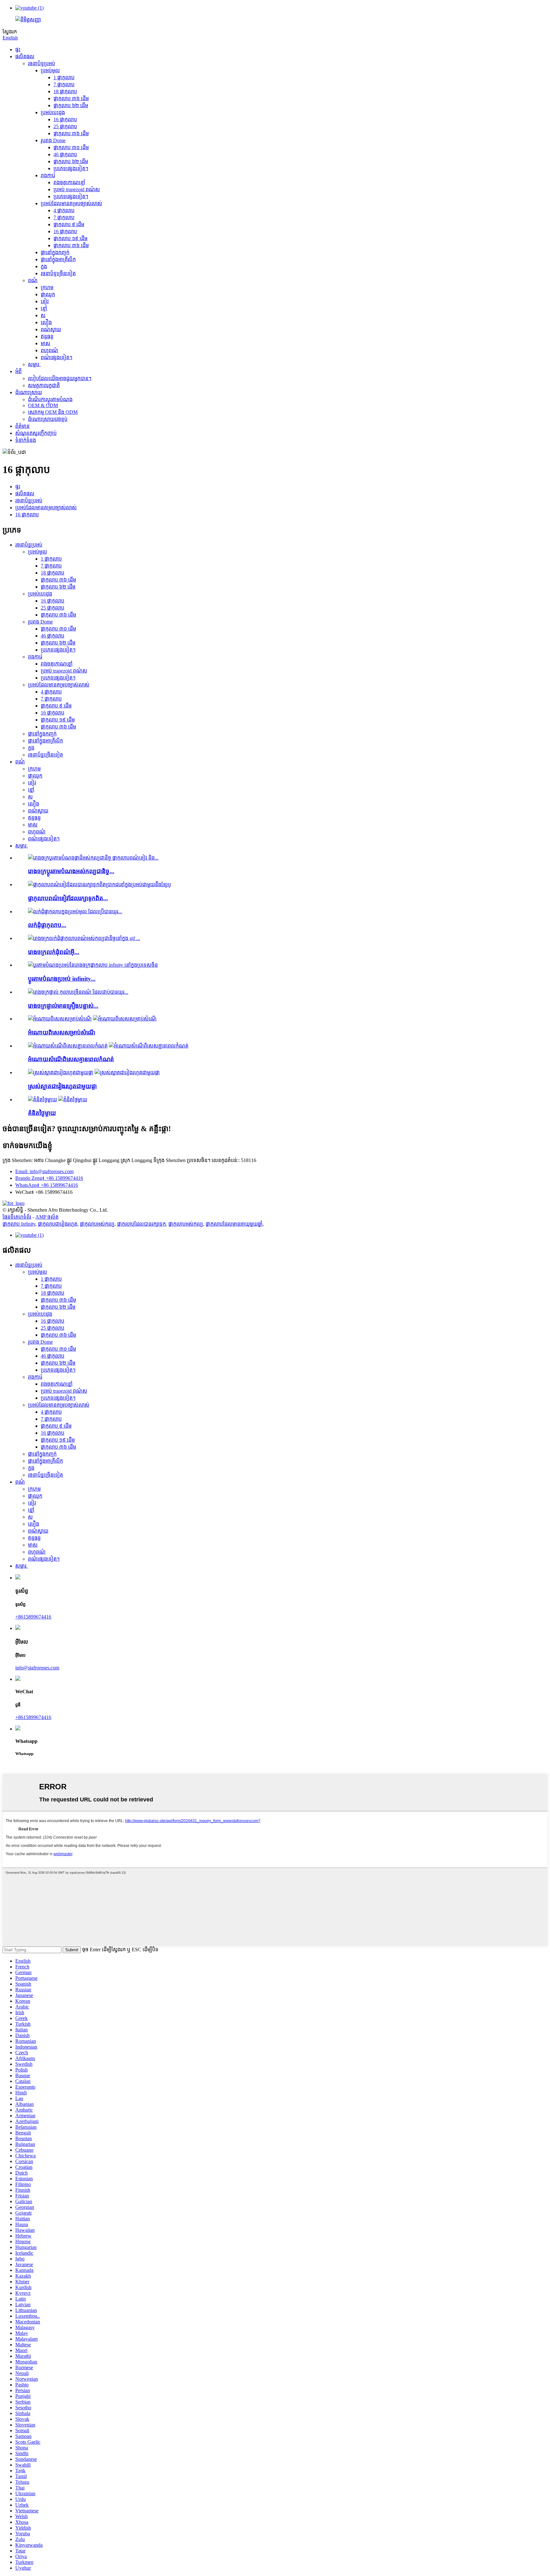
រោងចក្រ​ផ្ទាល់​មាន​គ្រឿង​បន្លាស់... (63, 1006)
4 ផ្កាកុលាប (64, 210)
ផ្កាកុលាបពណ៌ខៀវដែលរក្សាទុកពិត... (68, 898)
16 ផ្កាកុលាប (65, 119)
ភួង (44, 266)
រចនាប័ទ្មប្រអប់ (42, 63)
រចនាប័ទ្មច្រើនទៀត (58, 273)
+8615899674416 (33, 1617)
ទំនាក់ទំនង (26, 440)
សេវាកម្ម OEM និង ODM (53, 412)
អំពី (18, 371)
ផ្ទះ (18, 49)
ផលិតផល (25, 56)
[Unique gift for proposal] (60, 1019)
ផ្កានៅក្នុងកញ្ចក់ (55, 252)
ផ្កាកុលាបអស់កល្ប (97, 1224)
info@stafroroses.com (37, 1668)
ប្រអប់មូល (50, 70)
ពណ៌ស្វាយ (51, 329)
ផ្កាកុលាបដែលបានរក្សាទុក (141, 1224)
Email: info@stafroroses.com (44, 1171)
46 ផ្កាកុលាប (65, 154)
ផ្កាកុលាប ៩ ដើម (69, 224)
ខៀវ (45, 301)
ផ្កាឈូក (48, 294)
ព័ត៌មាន (22, 426)
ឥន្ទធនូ (47, 336)
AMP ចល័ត (47, 1217)
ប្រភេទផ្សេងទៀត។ (71, 168)
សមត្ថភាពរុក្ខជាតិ (44, 385)
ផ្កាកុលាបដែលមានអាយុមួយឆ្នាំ (234, 1224)
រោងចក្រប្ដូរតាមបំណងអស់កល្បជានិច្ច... (71, 871)
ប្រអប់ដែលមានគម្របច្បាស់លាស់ (71, 203)
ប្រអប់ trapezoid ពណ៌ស (77, 189)
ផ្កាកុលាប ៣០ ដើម (71, 147)
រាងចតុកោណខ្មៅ (69, 182)
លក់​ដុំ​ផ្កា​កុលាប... (47, 925)
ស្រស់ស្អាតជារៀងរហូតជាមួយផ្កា (62, 1086)
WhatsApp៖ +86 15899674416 (47, 1185)
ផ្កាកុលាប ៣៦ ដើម (71, 98)
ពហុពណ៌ (49, 350)
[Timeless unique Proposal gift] (68, 1046)
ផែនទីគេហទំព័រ (17, 1217)
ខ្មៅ (44, 308)
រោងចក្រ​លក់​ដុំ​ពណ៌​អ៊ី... (54, 952)
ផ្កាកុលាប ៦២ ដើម (71, 105)
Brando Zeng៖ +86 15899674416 (49, 1178)
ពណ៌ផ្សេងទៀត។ (56, 357)
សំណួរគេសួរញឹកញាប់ (36, 433)
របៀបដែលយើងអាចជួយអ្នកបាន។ (60, 378)
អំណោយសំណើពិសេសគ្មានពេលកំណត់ (71, 1059)
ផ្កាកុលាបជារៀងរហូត (58, 1224)
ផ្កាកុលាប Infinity (19, 1224)
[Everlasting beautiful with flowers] (61, 1072)
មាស (46, 343)
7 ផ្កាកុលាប (64, 84)
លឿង (46, 322)
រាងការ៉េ (48, 175)
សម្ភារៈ (34, 364)
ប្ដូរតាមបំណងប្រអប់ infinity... (62, 979)
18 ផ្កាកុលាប (65, 91)
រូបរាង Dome (53, 140)
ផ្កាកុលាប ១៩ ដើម (71, 238)
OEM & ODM (43, 405)
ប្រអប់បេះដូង (53, 112)
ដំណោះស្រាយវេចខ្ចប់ (48, 419)
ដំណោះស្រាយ (29, 392)
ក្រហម (47, 287)
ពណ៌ (33, 280)
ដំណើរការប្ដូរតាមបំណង (50, 399)
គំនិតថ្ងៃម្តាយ (42, 1113)
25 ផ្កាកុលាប (65, 126)
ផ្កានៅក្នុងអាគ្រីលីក (58, 259)
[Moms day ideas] (42, 1100)
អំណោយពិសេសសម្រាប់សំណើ (62, 1032)
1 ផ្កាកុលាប (64, 77)
